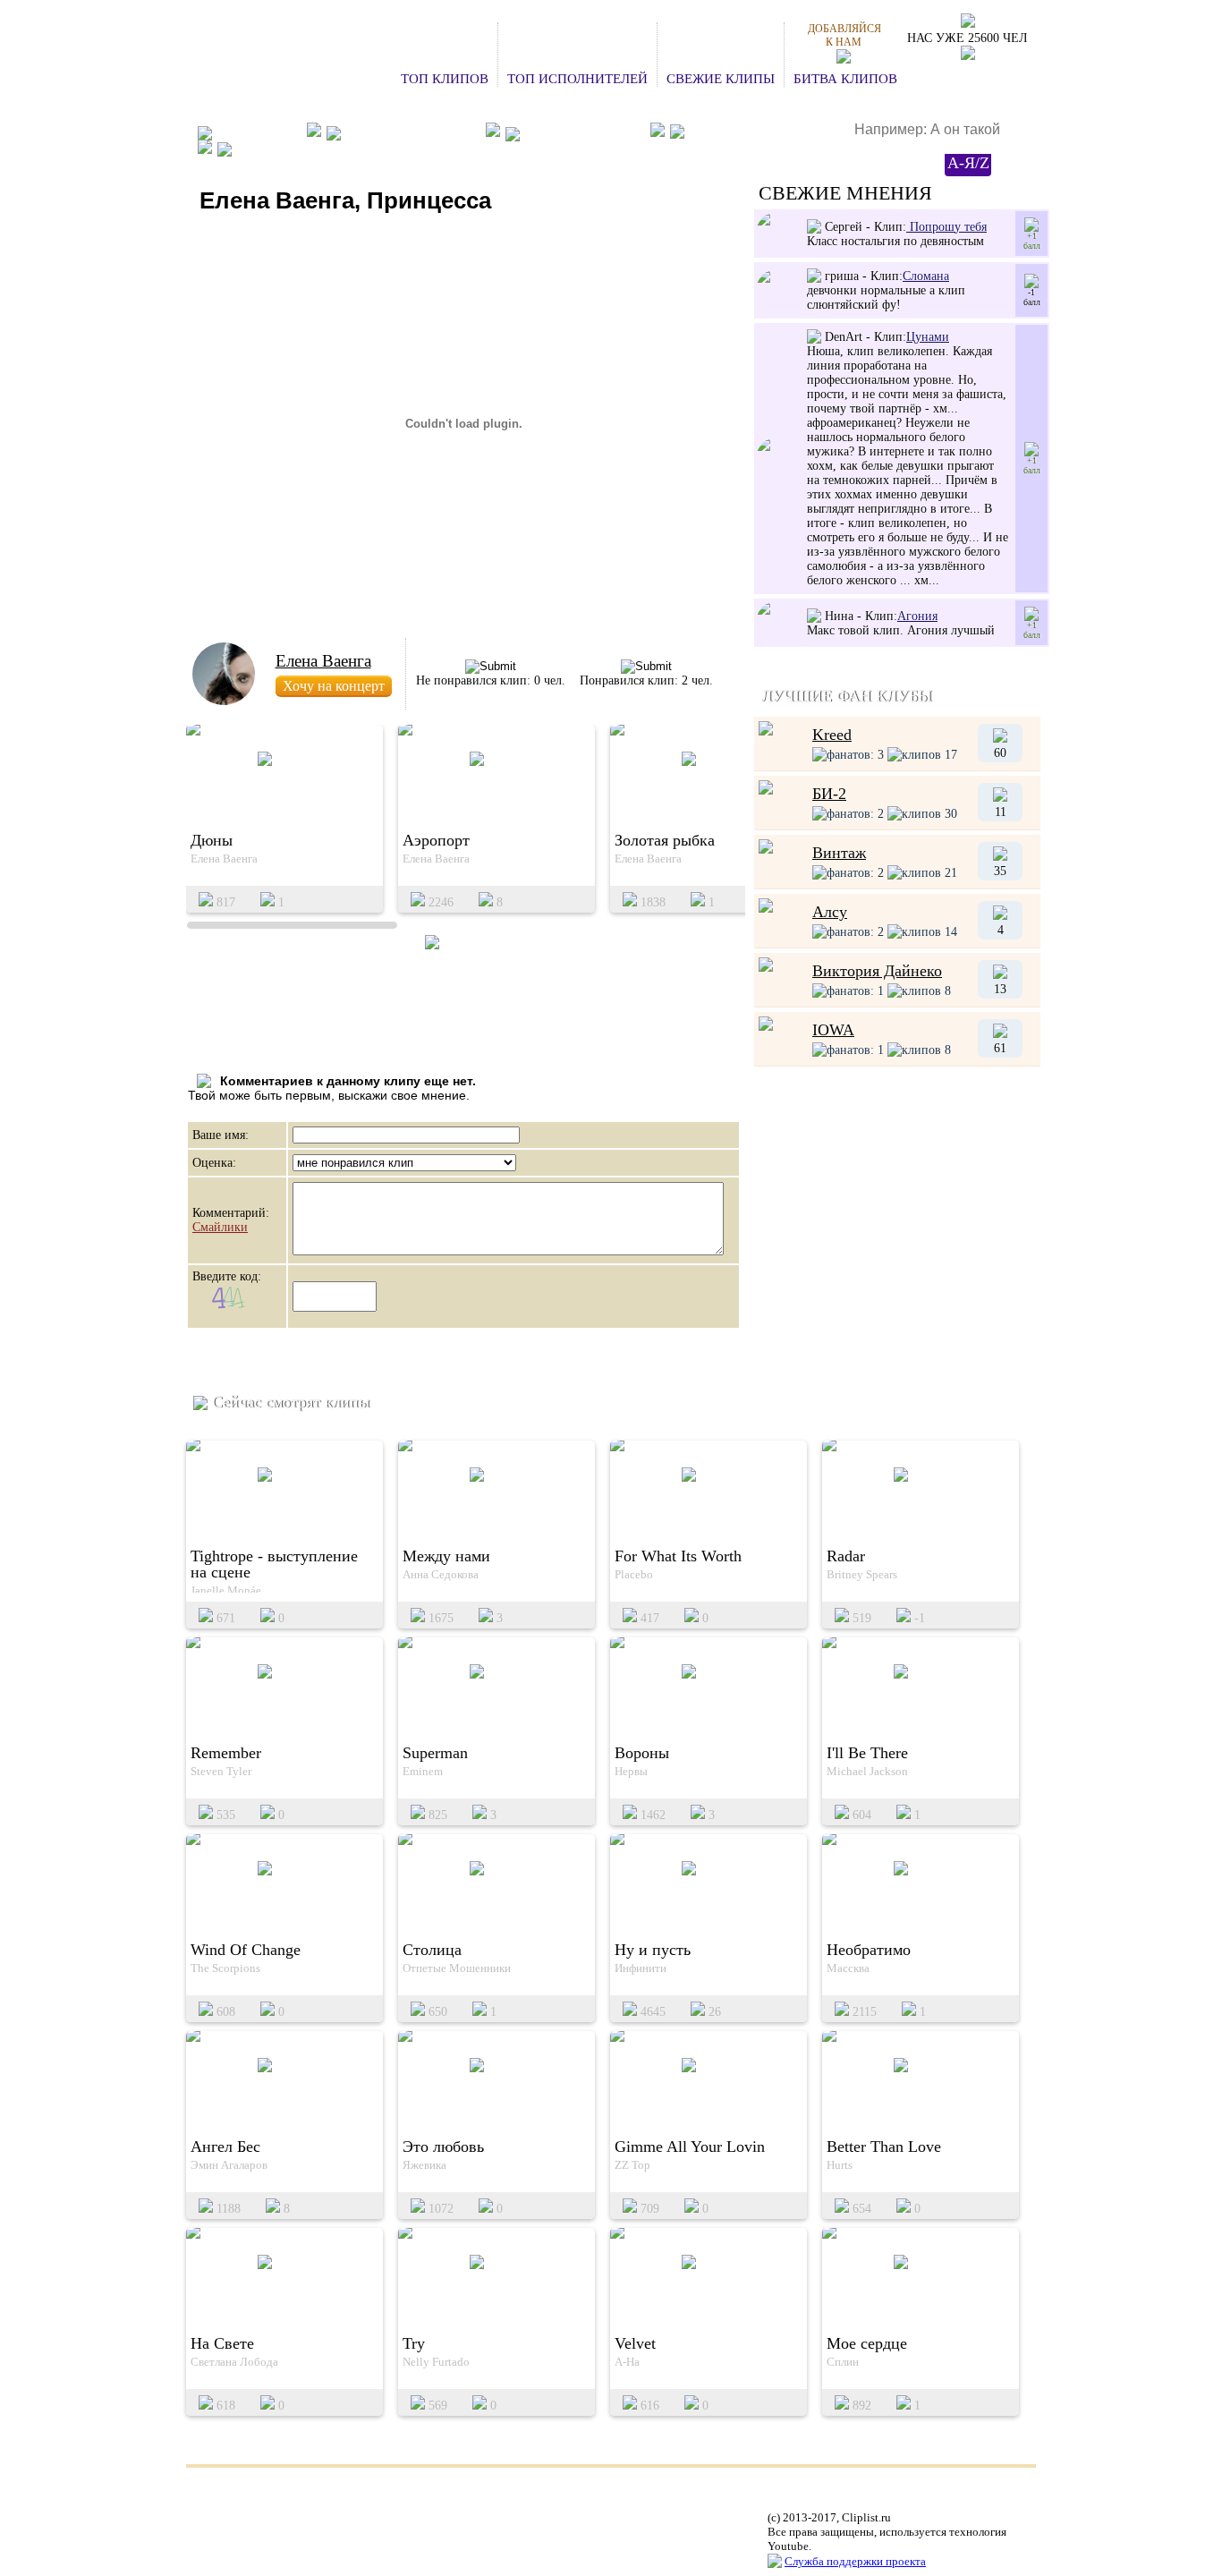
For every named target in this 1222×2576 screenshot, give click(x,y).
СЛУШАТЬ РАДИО (747, 133)
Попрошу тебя (946, 227)
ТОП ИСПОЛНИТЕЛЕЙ (577, 79)
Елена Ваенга (323, 661)
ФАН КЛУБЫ (257, 132)
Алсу (830, 912)
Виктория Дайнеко (877, 971)
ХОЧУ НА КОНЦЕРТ (411, 132)
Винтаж (839, 853)
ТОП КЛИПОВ (445, 79)
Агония (917, 616)
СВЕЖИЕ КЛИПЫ (721, 79)
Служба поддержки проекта (855, 2561)
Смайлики (220, 1227)
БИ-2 (829, 794)
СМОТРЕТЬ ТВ (283, 149)
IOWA (833, 1030)
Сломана (926, 276)
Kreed (832, 735)
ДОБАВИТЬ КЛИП (582, 132)
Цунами (928, 337)
